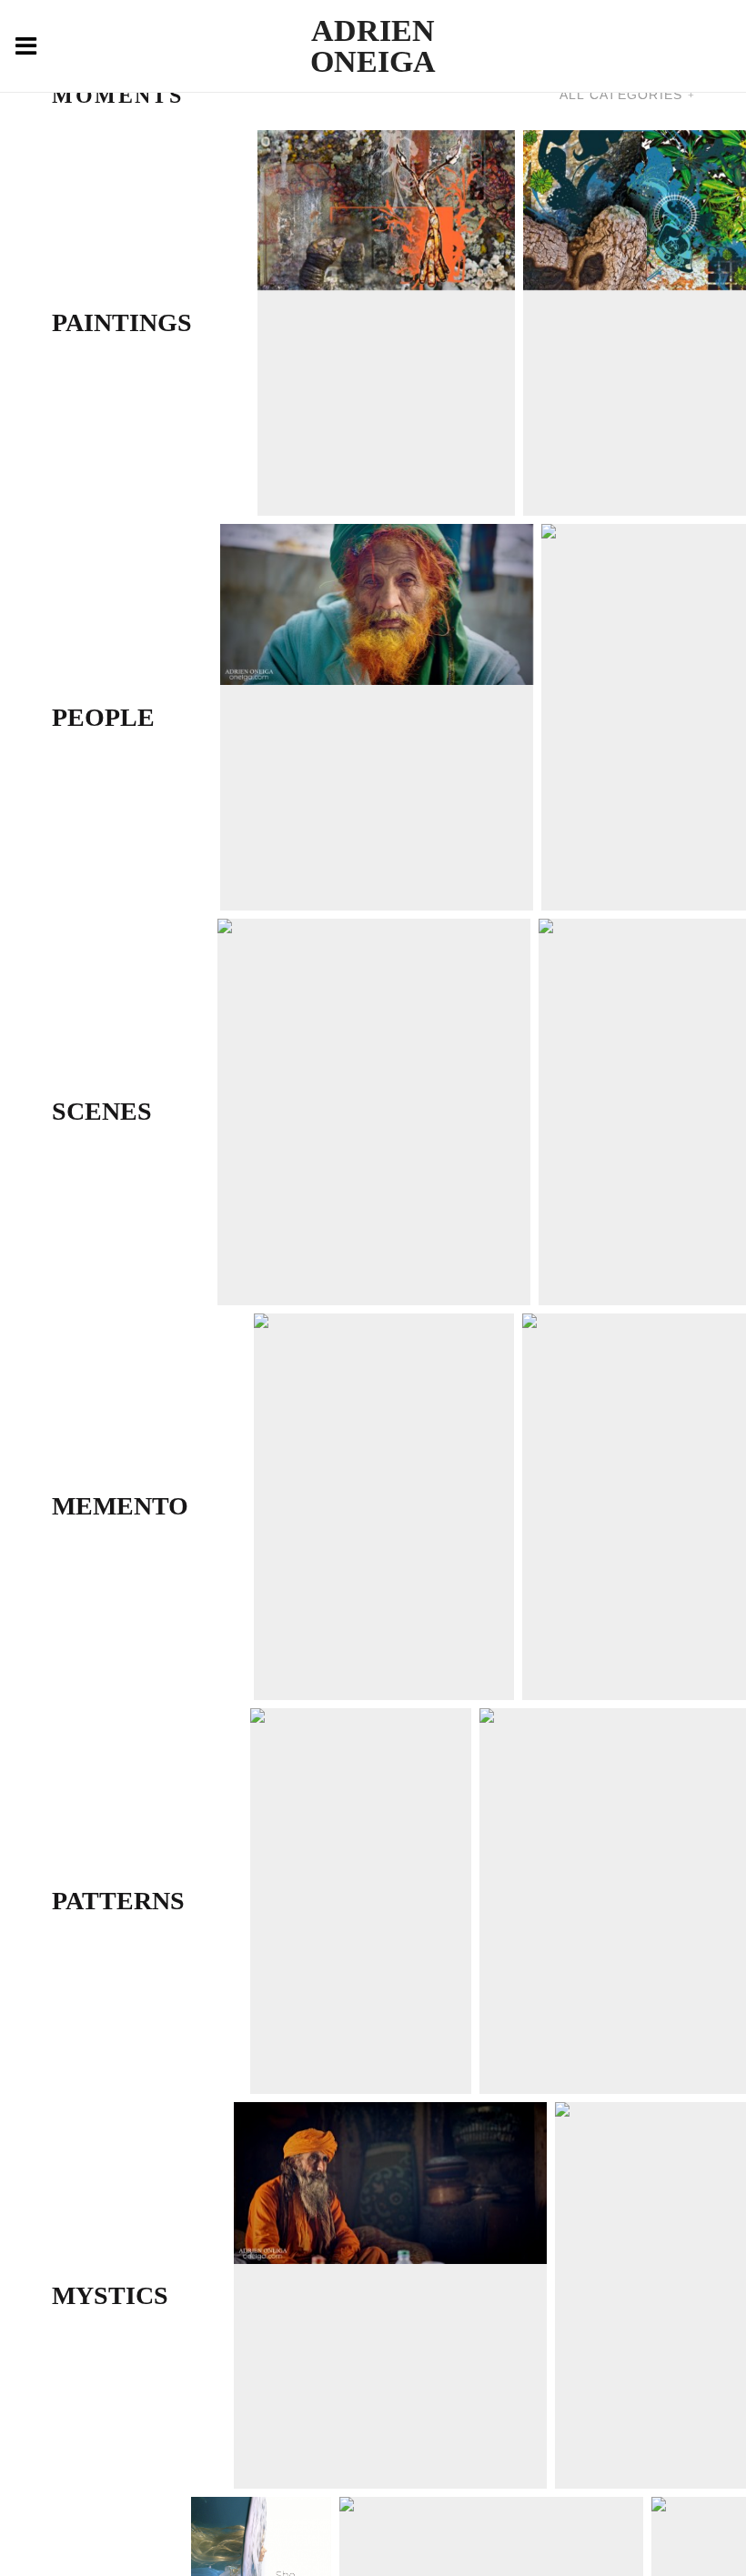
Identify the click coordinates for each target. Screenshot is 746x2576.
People (103, 717)
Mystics (110, 2295)
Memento (120, 1506)
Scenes (102, 1111)
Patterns (118, 1901)
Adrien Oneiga (373, 46)
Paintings (122, 322)
